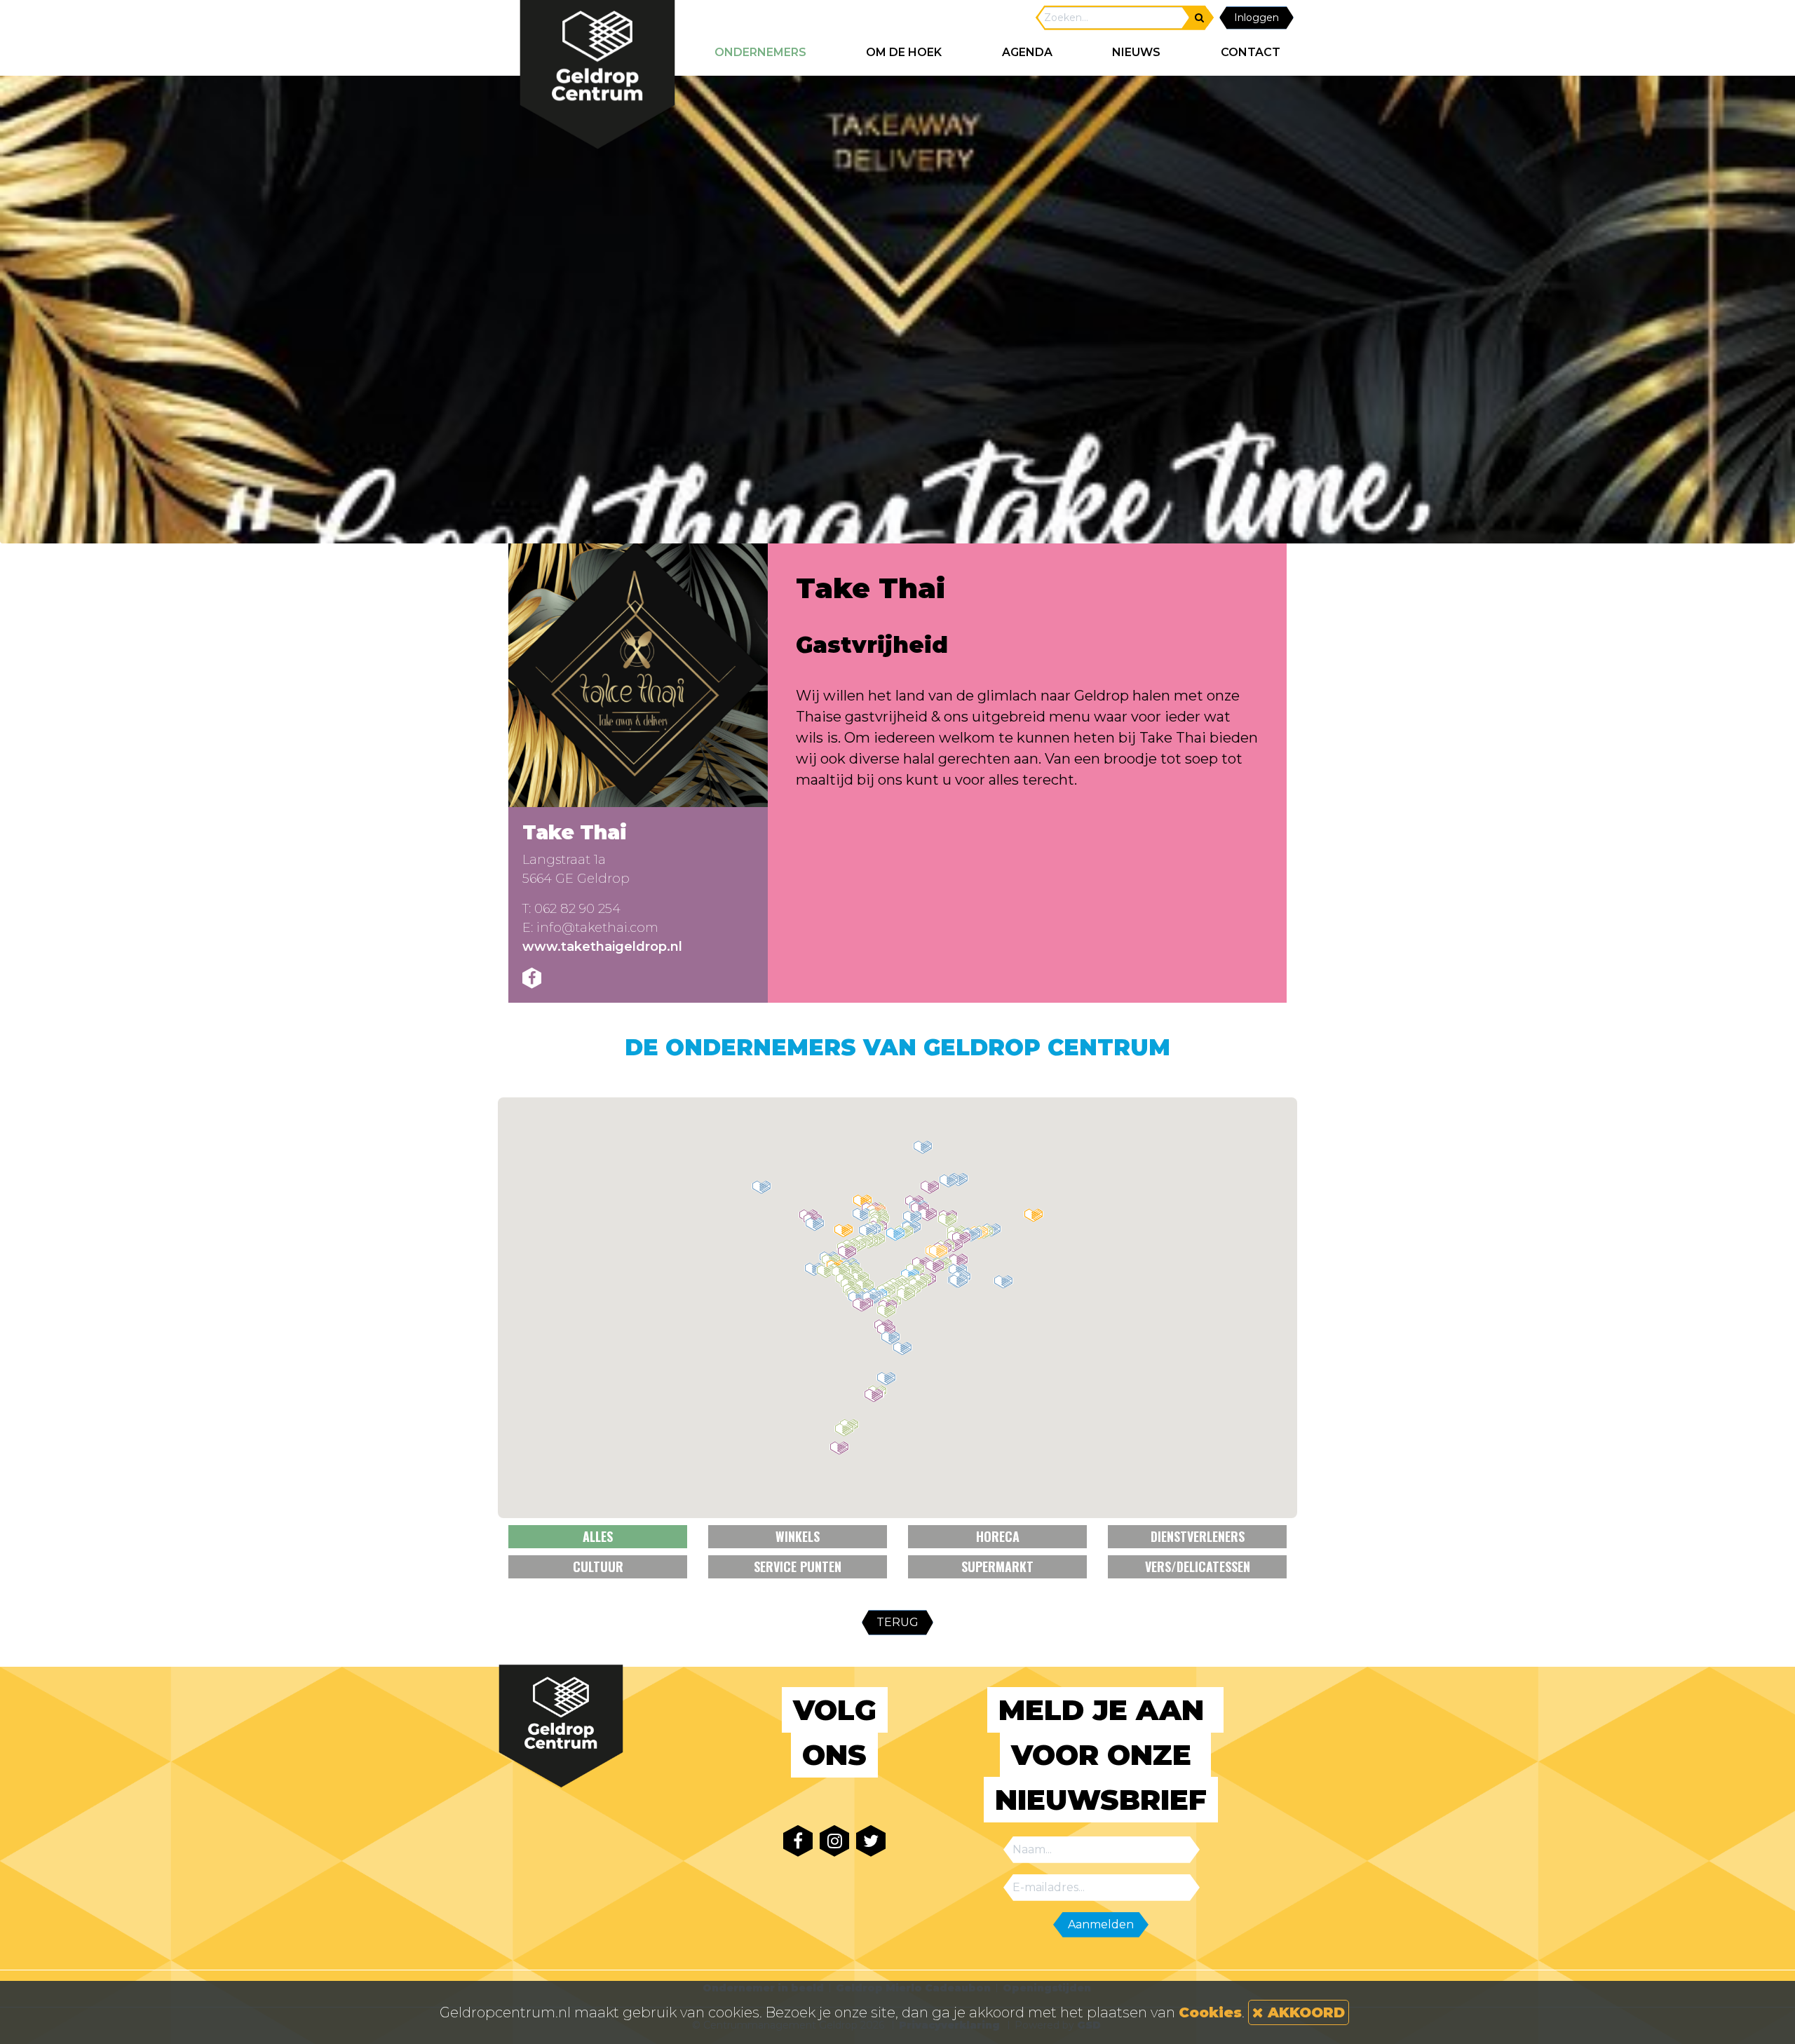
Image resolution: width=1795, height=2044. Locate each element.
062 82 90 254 (577, 909)
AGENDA (1027, 52)
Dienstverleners (1198, 1536)
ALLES (598, 1536)
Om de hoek (904, 52)
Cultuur (598, 1566)
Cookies (1210, 2012)
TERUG (897, 1622)
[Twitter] (871, 1841)
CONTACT (1251, 52)
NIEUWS (1136, 52)
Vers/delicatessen (1198, 1566)
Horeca (998, 1536)
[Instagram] (834, 1841)
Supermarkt (997, 1566)
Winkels (798, 1536)
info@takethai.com (597, 928)
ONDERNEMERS (760, 52)
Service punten (798, 1566)
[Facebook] (532, 978)
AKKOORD (1304, 2012)
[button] (886, 1379)
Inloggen (1256, 18)
